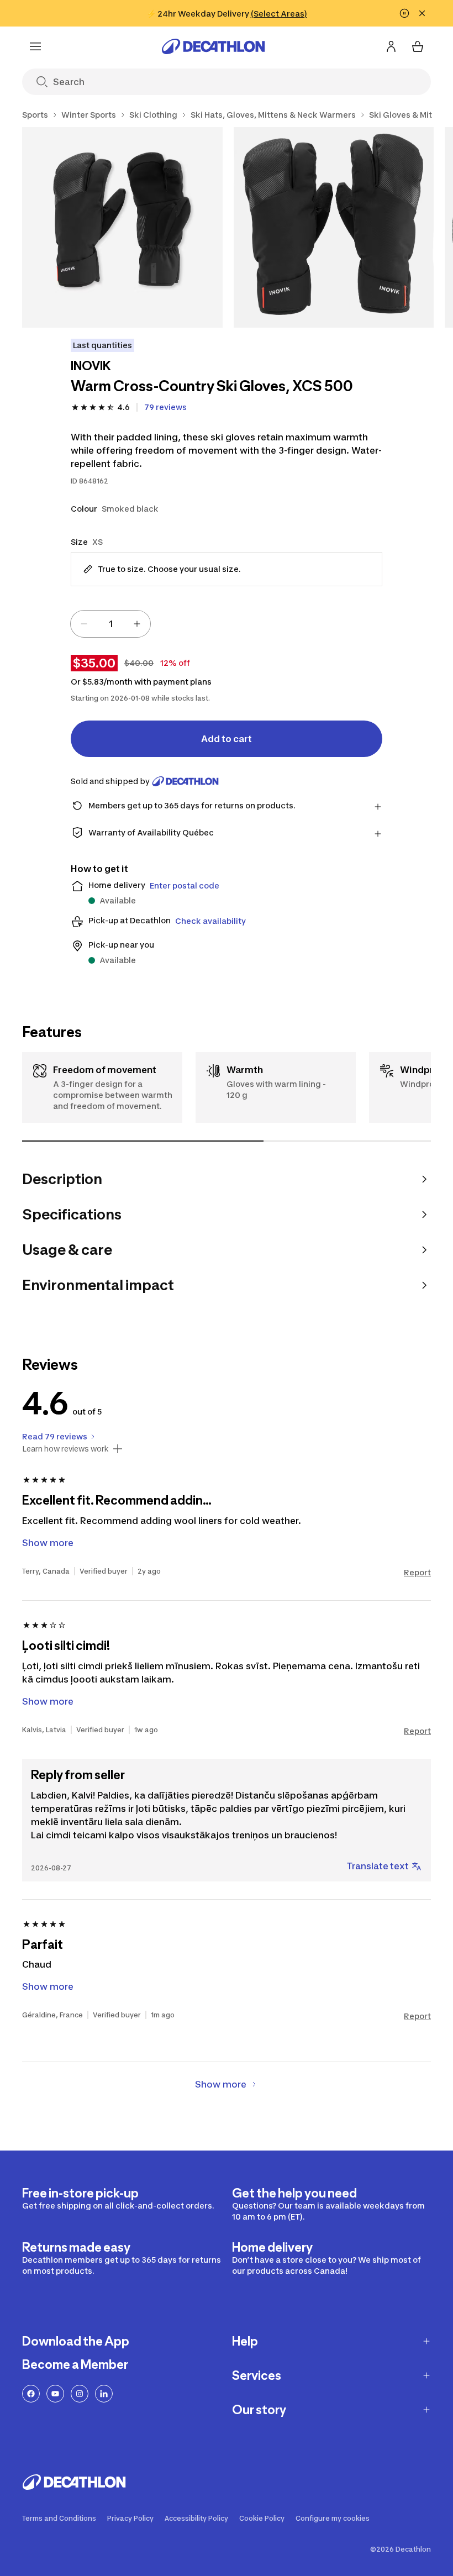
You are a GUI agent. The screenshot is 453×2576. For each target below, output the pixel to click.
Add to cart (227, 739)
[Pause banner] (404, 13)
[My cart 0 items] (418, 46)
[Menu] (35, 46)
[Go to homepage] (213, 46)
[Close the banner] (422, 13)
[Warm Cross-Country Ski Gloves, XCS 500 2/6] (334, 227)
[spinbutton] (110, 624)
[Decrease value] (84, 624)
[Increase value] (137, 624)
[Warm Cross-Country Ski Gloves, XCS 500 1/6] (122, 227)
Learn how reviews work (65, 1449)
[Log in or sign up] (391, 46)
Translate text (378, 1866)
